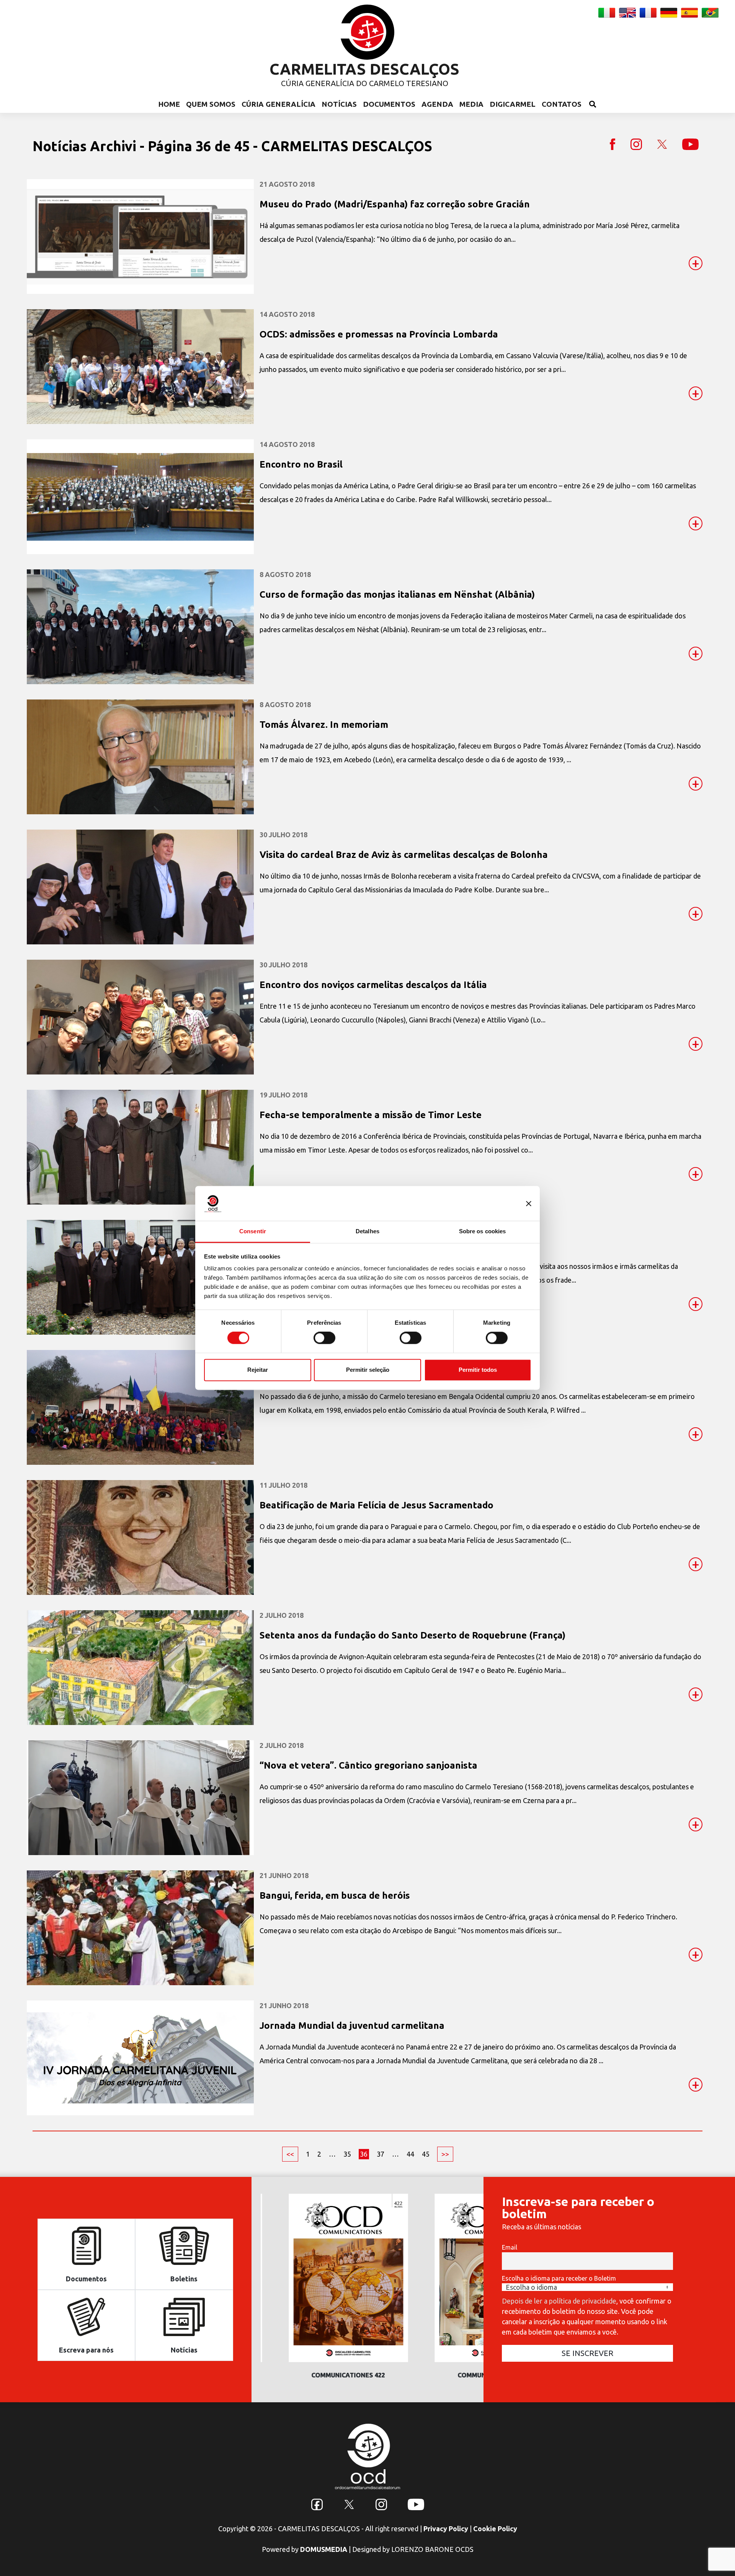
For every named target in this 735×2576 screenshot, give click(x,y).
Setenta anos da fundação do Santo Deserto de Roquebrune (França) (412, 1635)
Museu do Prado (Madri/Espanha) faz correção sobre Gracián (395, 204)
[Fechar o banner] (529, 1203)
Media (471, 104)
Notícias (339, 104)
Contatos (562, 104)
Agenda (437, 104)
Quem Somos (211, 104)
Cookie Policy (495, 2529)
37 (381, 2154)
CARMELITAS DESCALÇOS (364, 69)
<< (290, 2154)
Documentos (389, 104)
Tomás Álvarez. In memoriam (324, 725)
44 (410, 2154)
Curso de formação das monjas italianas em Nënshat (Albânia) (397, 594)
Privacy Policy (446, 2529)
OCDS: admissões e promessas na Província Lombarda (379, 334)
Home (169, 104)
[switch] (324, 1338)
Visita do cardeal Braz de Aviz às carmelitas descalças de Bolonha (404, 855)
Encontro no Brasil (301, 464)
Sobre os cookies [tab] (483, 1231)
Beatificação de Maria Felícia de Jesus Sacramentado (376, 1505)
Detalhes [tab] (367, 1231)
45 (426, 2154)
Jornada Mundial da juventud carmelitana (352, 2026)
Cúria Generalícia (278, 104)
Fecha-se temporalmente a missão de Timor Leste (371, 1115)
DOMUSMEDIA (324, 2549)
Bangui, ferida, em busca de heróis (335, 1895)
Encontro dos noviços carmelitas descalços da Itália (373, 985)
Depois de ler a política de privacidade (559, 2301)
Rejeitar (258, 1370)
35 (347, 2154)
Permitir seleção (368, 1370)
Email (510, 2247)
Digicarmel (513, 104)
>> (445, 2154)
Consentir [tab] (253, 1231)
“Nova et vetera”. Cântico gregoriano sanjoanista (368, 1765)
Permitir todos (478, 1370)
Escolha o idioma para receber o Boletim (559, 2278)
